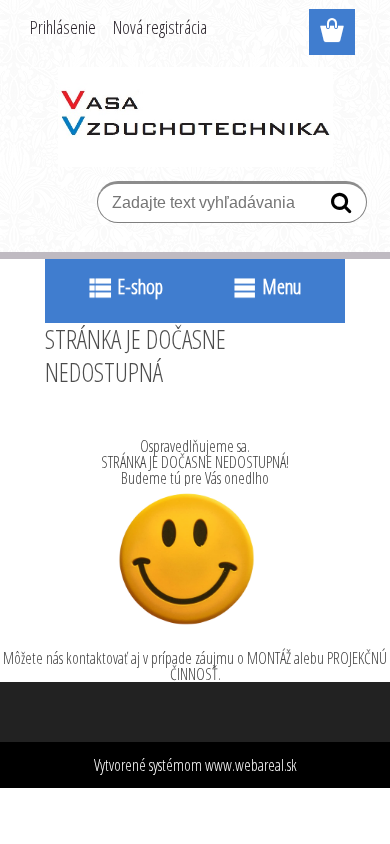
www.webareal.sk (251, 765)
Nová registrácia (160, 27)
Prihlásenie (63, 27)
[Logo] (195, 117)
